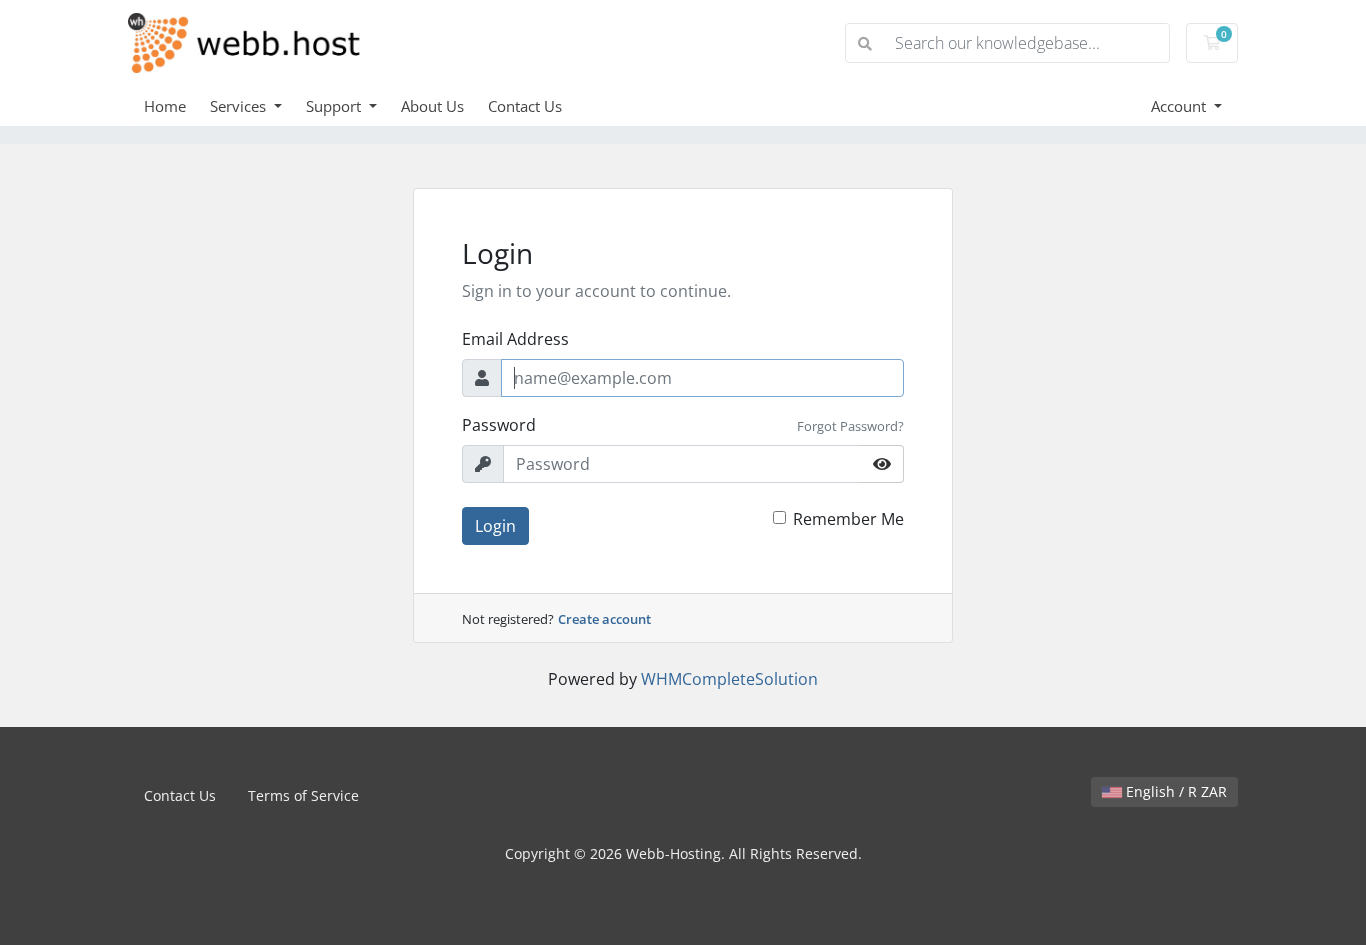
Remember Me (848, 519)
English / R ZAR (1174, 791)
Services (240, 106)
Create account (604, 619)
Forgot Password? (850, 426)
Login (495, 526)
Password (499, 425)
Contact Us (525, 106)
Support (335, 106)
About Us (432, 106)
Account (1180, 106)
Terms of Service (303, 795)
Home (165, 106)
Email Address (515, 339)
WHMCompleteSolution (729, 679)
